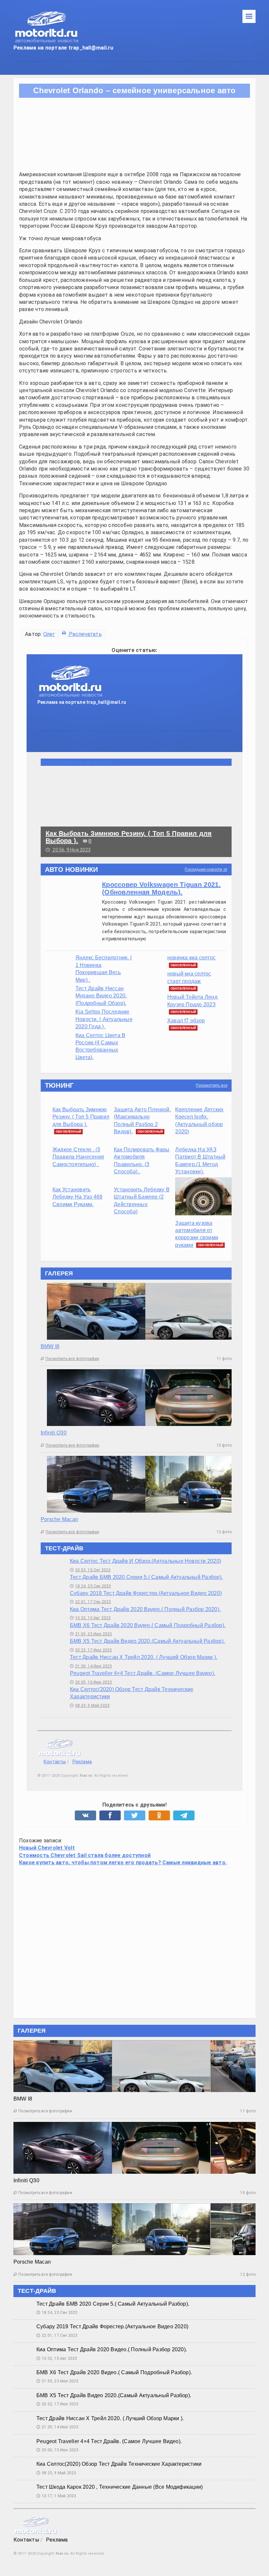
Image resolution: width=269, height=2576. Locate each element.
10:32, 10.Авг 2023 (90, 1618)
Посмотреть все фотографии (70, 1359)
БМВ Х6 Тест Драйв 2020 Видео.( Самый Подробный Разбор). (148, 1625)
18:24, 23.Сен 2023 (90, 1586)
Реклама (82, 1762)
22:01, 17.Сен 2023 (90, 1602)
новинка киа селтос (191, 958)
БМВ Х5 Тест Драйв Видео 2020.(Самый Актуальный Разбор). (147, 1641)
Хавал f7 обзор (186, 1021)
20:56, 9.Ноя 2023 (68, 850)
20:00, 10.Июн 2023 (91, 1682)
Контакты (55, 1762)
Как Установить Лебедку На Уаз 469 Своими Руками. (77, 1197)
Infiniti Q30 (54, 1433)
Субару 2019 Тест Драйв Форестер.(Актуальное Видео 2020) (146, 1593)
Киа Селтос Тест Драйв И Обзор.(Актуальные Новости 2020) (145, 1561)
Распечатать (85, 634)
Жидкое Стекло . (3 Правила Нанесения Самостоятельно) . (78, 1157)
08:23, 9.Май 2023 (90, 1706)
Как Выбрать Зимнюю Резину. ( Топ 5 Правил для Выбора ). (81, 1117)
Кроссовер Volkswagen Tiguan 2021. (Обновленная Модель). (161, 888)
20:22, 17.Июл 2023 (91, 1650)
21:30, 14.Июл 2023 (91, 1666)
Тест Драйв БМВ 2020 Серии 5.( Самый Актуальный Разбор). (146, 1577)
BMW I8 (50, 1346)
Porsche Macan (59, 1519)
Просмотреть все (212, 1085)
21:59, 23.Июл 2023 (91, 1634)
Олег (49, 634)
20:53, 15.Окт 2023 (90, 1570)
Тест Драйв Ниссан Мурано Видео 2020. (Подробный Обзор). (101, 996)
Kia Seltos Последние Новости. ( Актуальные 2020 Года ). (104, 1019)
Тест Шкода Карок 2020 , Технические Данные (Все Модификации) (120, 2487)
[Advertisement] (134, 1941)
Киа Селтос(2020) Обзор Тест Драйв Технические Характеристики (119, 2464)
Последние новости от (206, 869)
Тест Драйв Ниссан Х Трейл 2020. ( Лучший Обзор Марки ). (144, 1657)
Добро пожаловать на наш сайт (77, 762)
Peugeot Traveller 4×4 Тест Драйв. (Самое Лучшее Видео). (143, 1673)
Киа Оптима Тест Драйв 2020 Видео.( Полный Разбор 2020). (145, 1609)
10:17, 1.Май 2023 (56, 2496)
